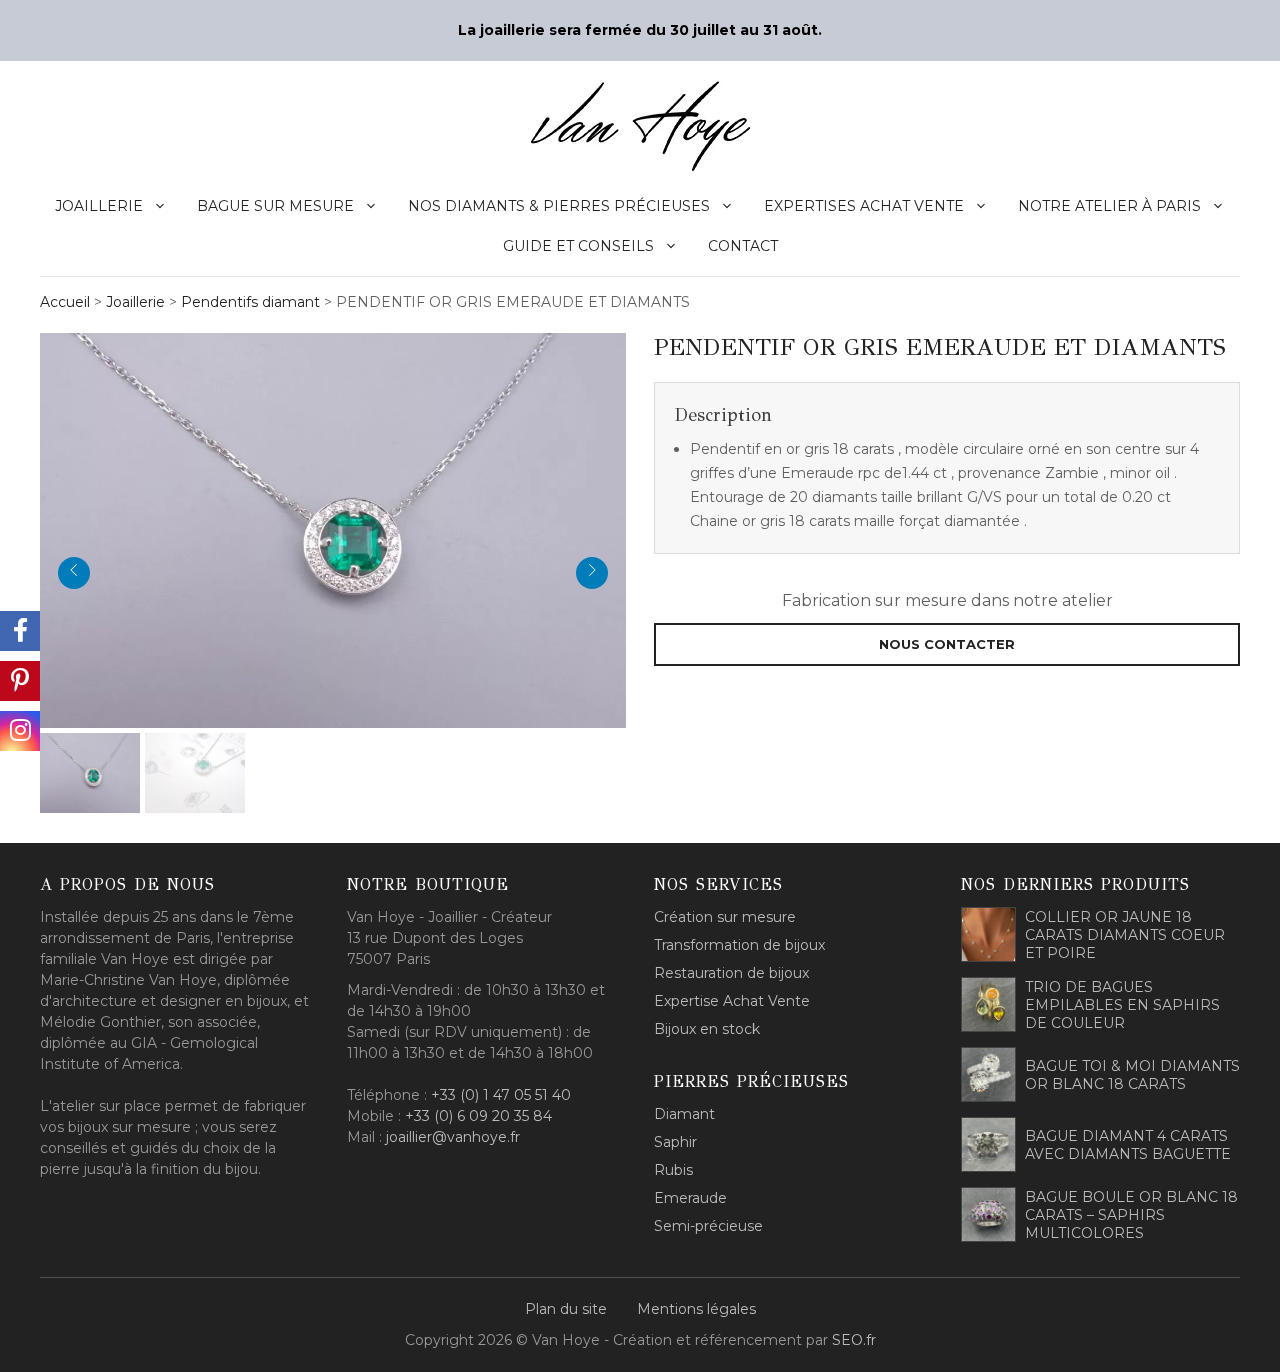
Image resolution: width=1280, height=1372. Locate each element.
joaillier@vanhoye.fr (453, 1137)
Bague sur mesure (275, 206)
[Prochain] (592, 573)
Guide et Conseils (578, 246)
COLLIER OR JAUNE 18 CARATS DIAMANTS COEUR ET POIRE (1125, 935)
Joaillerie (99, 206)
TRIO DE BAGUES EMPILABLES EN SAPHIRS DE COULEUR (1122, 1005)
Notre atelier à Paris (1109, 206)
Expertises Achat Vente (864, 206)
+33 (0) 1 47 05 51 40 (501, 1095)
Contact (743, 246)
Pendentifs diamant (250, 302)
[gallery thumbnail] (90, 773)
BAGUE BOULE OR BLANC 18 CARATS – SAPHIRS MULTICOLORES (1131, 1215)
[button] (333, 528)
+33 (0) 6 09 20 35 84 (478, 1116)
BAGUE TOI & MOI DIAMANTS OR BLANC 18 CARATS (1132, 1075)
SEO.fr (854, 1340)
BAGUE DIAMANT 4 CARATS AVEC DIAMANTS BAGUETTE (1128, 1145)
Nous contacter (947, 644)
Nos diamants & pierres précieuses (559, 206)
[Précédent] (74, 573)
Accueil (65, 302)
